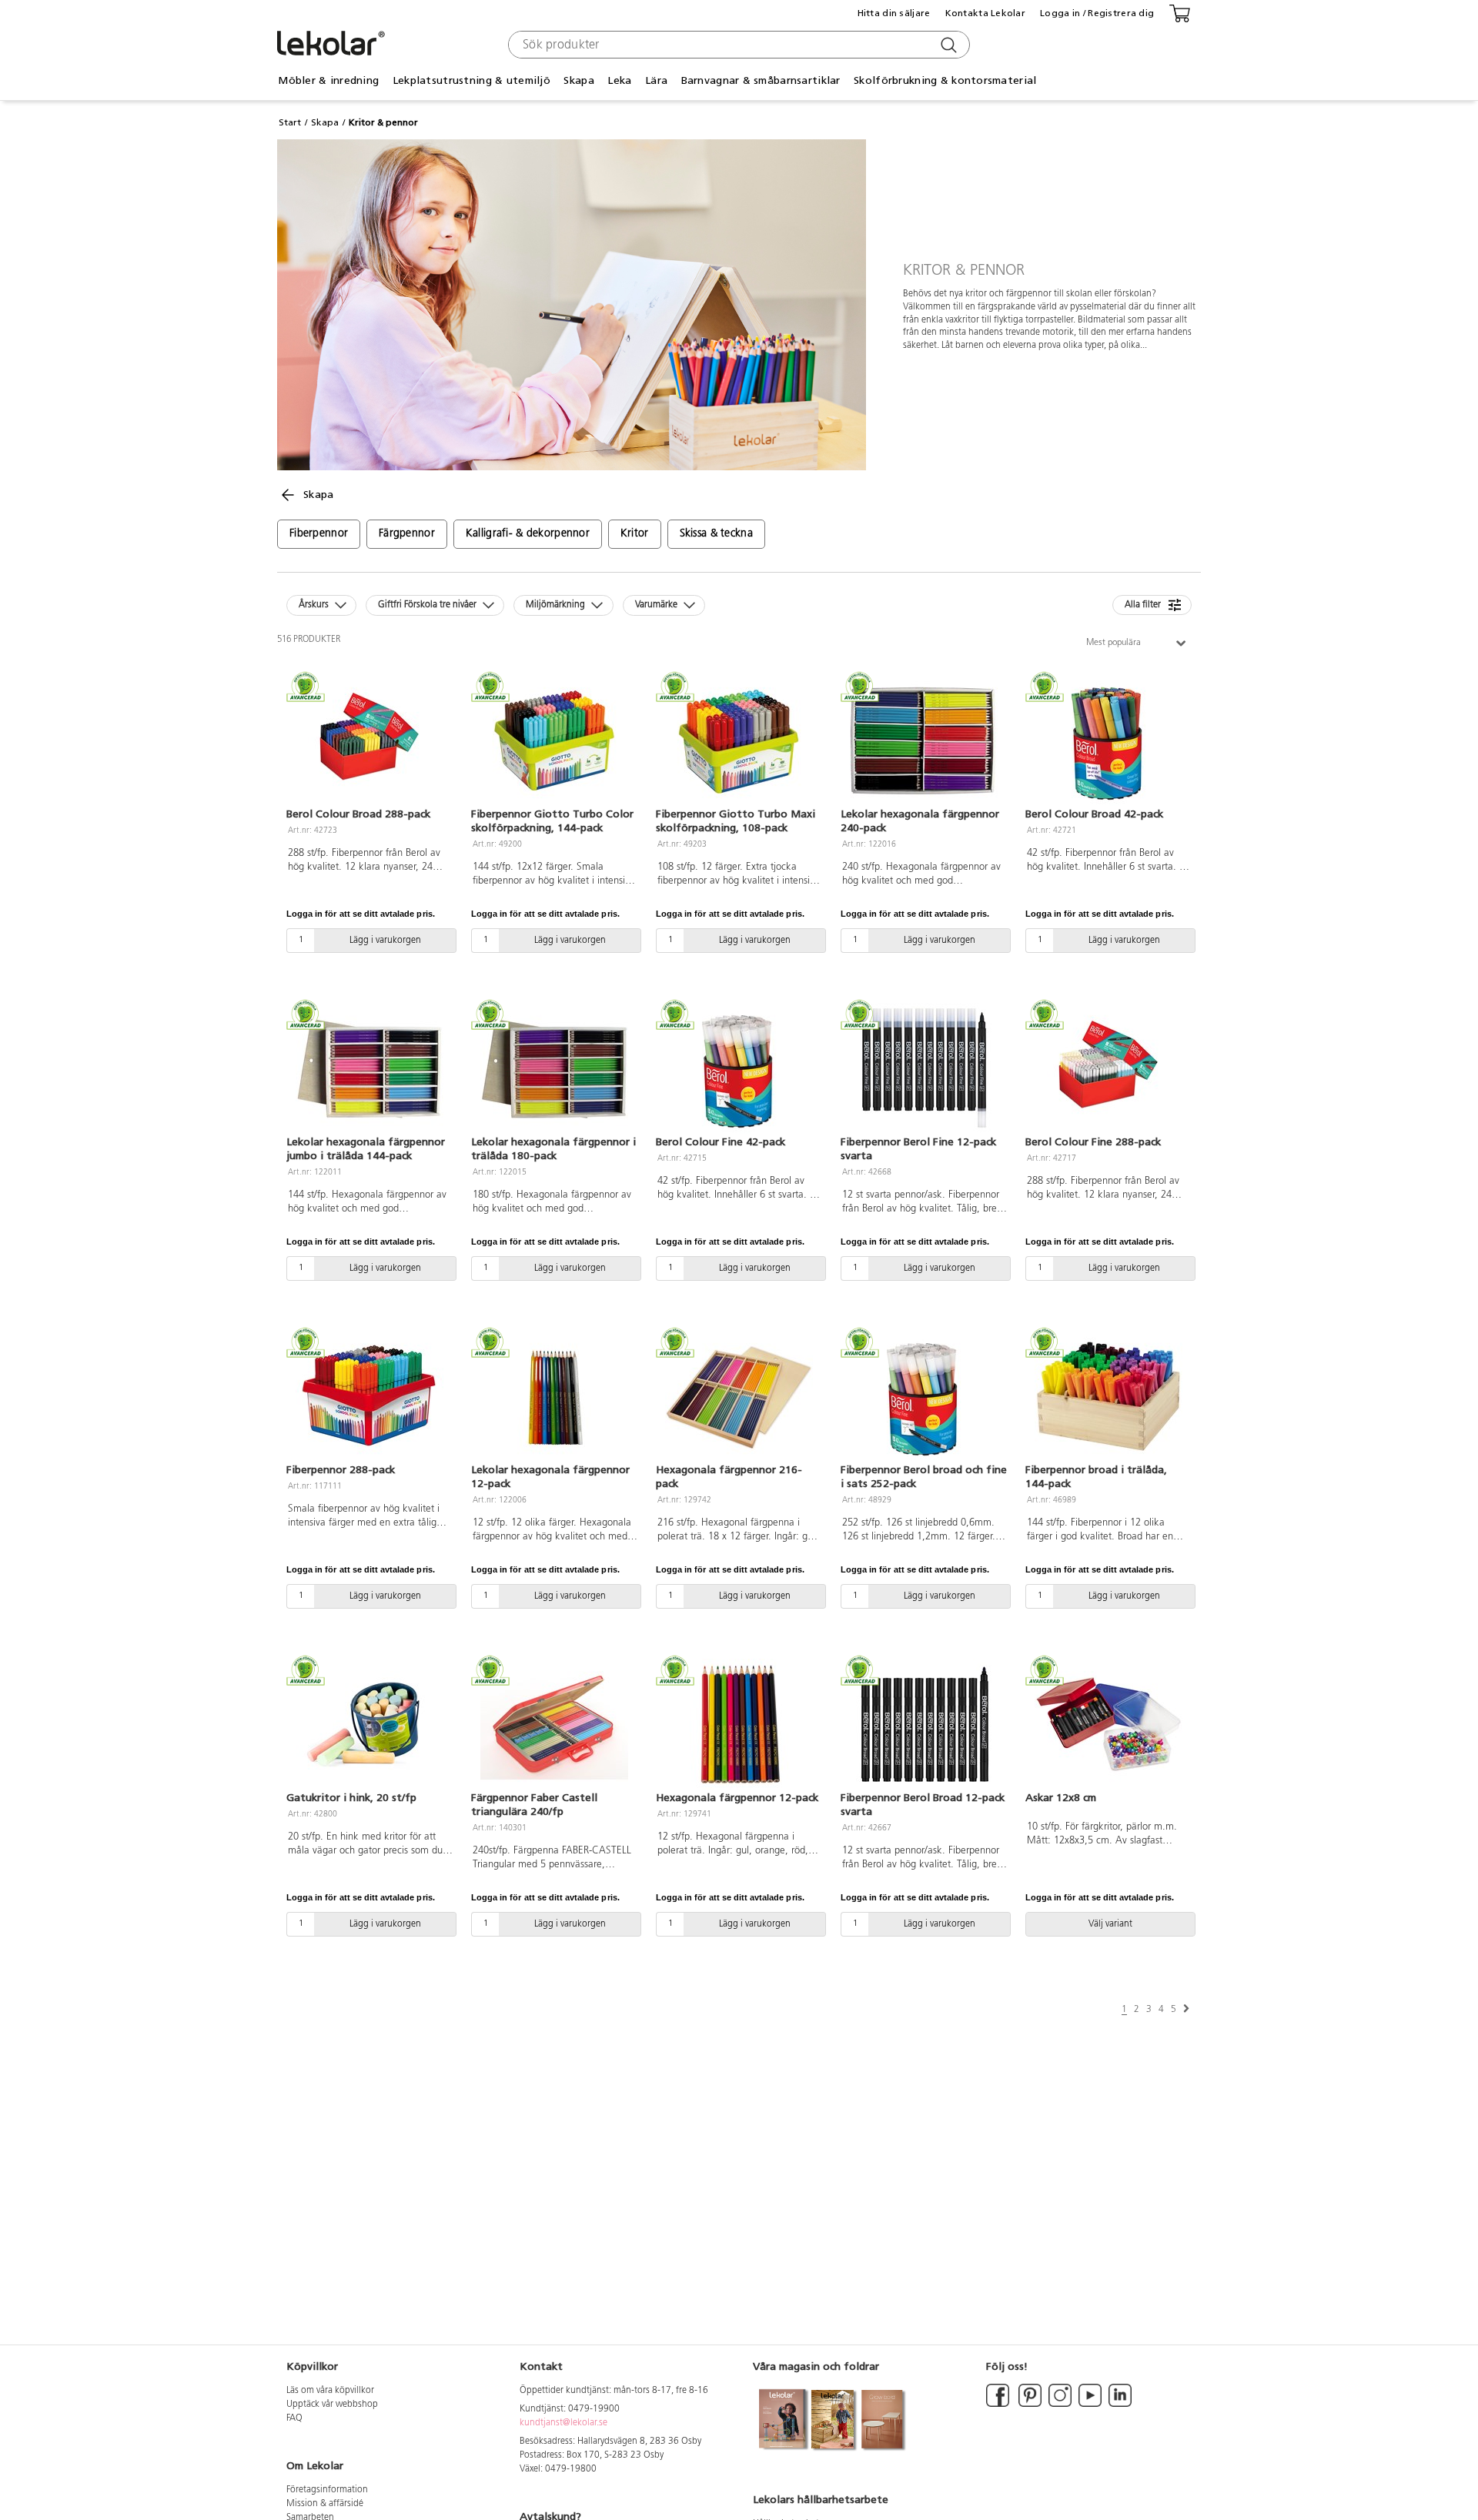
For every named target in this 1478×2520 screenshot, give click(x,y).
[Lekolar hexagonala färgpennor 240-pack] (924, 740)
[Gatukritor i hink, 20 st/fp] (369, 1724)
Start (290, 122)
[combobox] (737, 45)
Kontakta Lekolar (985, 13)
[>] (1186, 2009)
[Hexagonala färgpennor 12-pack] (739, 1724)
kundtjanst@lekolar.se (563, 2423)
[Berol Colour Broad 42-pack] (1108, 740)
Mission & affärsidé (325, 2504)
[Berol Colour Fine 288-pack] (1108, 1068)
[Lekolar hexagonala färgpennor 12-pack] (554, 1396)
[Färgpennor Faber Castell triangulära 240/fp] (554, 1724)
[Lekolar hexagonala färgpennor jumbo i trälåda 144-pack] (369, 1068)
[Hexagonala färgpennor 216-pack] (739, 1396)
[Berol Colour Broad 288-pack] (369, 740)
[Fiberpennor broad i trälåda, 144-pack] (1108, 1396)
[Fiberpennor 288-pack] (369, 1396)
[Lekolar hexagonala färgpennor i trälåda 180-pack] (554, 1068)
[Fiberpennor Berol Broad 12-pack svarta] (924, 1724)
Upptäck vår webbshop (332, 2405)
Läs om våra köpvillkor (330, 2391)
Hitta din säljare (894, 13)
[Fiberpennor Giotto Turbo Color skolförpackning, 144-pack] (554, 740)
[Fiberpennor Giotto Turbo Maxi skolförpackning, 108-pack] (739, 740)
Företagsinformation (327, 2490)
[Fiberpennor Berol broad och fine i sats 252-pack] (924, 1396)
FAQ (294, 2418)
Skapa (325, 122)
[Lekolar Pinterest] (1029, 2405)
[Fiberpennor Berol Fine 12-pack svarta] (924, 1068)
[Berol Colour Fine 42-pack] (739, 1068)
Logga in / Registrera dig (1097, 13)
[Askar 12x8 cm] (1108, 1724)
